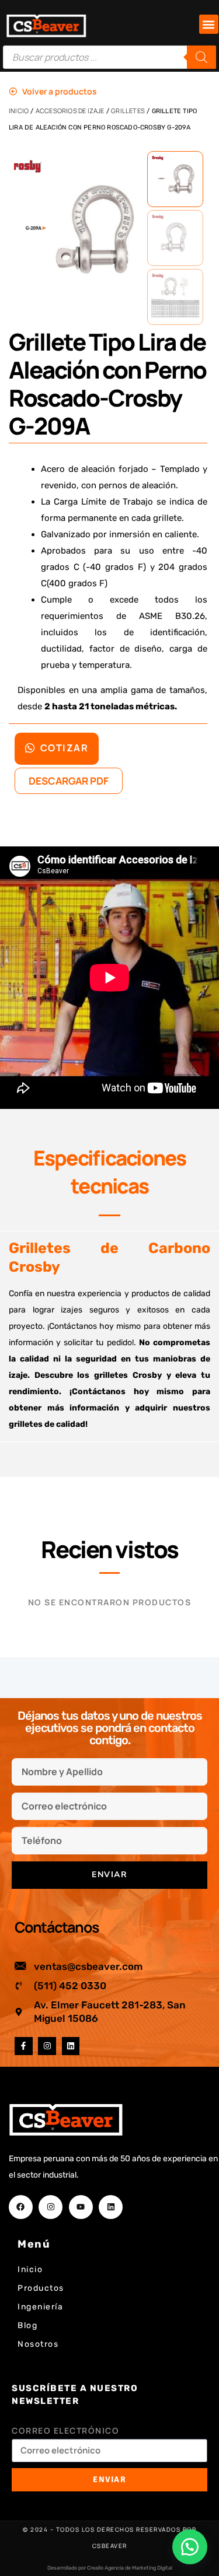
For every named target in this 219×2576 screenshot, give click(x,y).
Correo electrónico (65, 2430)
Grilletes (128, 111)
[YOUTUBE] (81, 2207)
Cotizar (63, 748)
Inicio (19, 111)
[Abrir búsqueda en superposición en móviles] (109, 57)
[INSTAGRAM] (47, 2046)
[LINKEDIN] (71, 2046)
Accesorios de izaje (70, 111)
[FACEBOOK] (21, 2207)
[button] (209, 24)
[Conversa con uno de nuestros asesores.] (190, 2547)
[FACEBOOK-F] (24, 2046)
